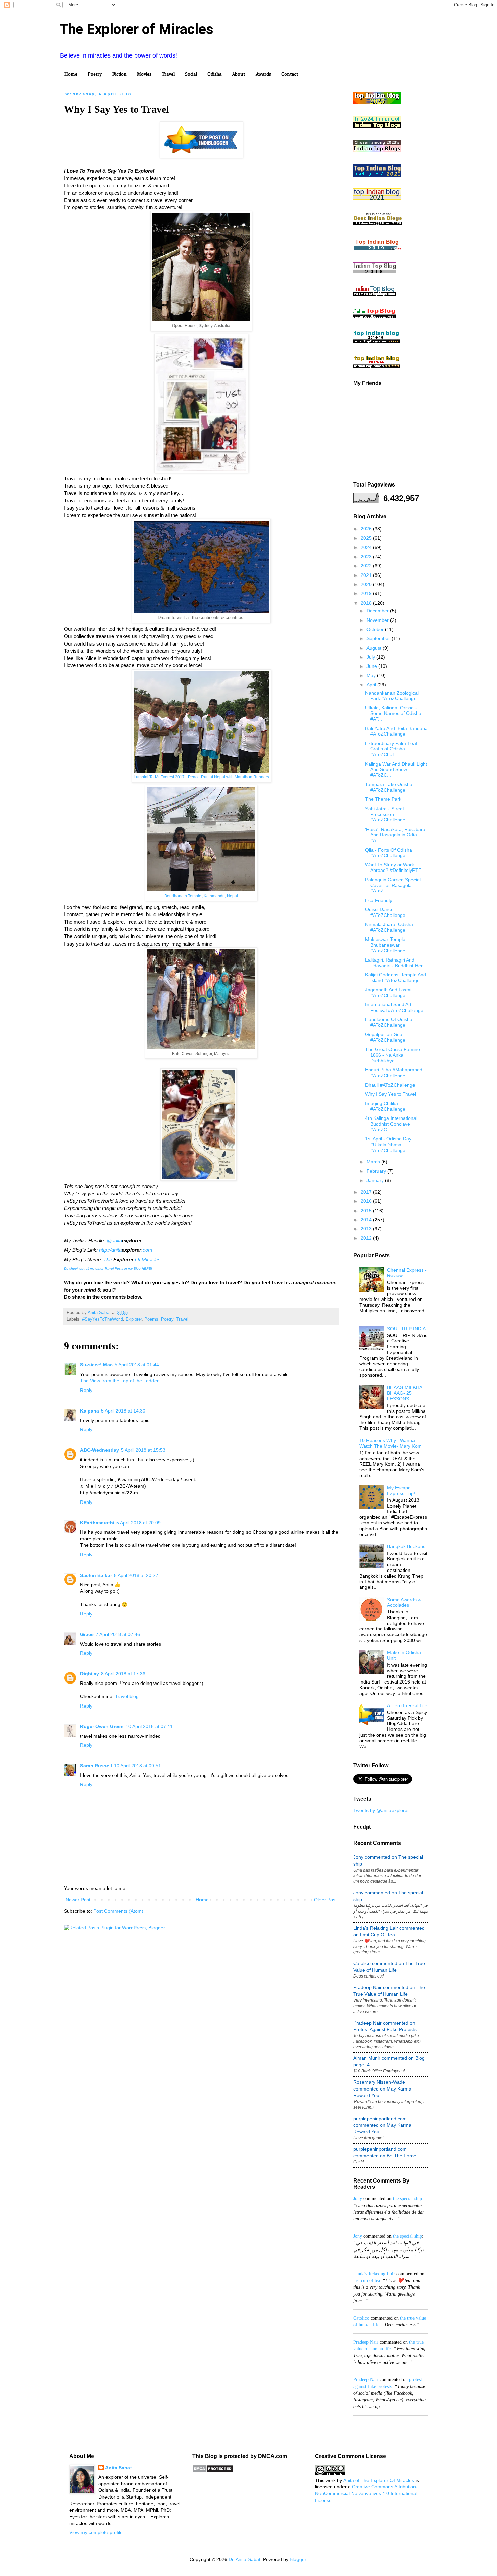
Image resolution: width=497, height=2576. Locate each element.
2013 (367, 1229)
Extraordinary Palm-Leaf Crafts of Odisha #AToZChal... (391, 749)
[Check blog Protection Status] (213, 2471)
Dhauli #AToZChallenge (390, 1085)
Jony (358, 2199)
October (376, 629)
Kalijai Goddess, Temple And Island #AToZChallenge (396, 978)
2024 (367, 547)
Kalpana (90, 1411)
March (374, 1162)
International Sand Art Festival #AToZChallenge (394, 1007)
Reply (86, 1390)
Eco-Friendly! (379, 900)
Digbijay (90, 1674)
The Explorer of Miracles (136, 29)
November (378, 620)
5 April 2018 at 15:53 (143, 1450)
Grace (87, 1634)
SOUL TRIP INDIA (406, 1329)
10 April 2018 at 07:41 (149, 1726)
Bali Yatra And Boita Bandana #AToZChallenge (396, 731)
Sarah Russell (96, 1766)
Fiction (120, 74)
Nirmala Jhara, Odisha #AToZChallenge (389, 927)
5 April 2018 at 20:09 (138, 1523)
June (372, 666)
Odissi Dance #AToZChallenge (385, 912)
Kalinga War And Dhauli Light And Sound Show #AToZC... (396, 770)
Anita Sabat (119, 2468)
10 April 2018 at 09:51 (137, 1766)
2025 (367, 538)
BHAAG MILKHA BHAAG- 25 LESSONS (405, 1393)
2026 (367, 529)
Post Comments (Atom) (118, 1911)
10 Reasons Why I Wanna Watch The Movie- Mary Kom (390, 1443)
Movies (144, 74)
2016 (367, 1201)
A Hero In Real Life (407, 1705)
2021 (367, 575)
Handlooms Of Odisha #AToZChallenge (389, 1022)
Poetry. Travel (175, 1319)
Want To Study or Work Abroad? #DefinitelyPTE (393, 868)
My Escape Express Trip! (401, 1490)
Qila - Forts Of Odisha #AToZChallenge (389, 853)
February (377, 1171)
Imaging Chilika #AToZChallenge (385, 1106)
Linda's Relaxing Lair (374, 2274)
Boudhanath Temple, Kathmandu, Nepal (201, 896)
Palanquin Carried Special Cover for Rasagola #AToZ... (393, 885)
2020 (367, 584)
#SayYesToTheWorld (103, 1319)
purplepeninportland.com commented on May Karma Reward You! (382, 2125)
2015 (367, 1211)
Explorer (134, 1319)
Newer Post (78, 1900)
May (372, 675)
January (376, 1180)
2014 (367, 1220)
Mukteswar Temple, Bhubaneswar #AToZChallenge (386, 945)
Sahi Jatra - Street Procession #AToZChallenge (385, 814)
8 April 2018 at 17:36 (123, 1674)
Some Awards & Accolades (404, 1602)
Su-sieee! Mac (96, 1365)
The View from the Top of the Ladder (119, 1381)
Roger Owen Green (102, 1726)
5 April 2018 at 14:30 (123, 1411)
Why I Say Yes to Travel (390, 1094)
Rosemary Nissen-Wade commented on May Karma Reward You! (382, 2089)
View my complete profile (96, 2532)
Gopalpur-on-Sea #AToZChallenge (385, 1037)
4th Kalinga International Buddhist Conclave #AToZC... (391, 1124)
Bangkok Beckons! (407, 1546)
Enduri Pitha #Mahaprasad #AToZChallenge (394, 1073)
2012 (367, 1238)
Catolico (361, 2318)
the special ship (407, 2199)
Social (191, 74)
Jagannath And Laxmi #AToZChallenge (388, 992)
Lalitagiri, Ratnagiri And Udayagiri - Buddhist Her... (396, 963)
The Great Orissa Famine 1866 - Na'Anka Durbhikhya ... (393, 1055)
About (238, 74)
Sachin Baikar (96, 1575)
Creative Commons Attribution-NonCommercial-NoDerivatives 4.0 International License (366, 2493)
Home (71, 74)
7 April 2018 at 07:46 (118, 1634)
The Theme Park (383, 799)
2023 (367, 557)
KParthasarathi (97, 1523)
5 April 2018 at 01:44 (137, 1365)
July (371, 657)
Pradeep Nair (366, 2342)
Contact (290, 74)
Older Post (325, 1900)
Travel (168, 74)
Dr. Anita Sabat (244, 2559)
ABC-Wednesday (100, 1450)
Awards (263, 74)
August (375, 648)
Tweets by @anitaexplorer (381, 1810)
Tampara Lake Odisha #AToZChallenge (389, 787)
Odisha (214, 74)
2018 (367, 603)
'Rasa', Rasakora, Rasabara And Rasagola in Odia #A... (395, 835)
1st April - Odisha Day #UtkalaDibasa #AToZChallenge (388, 1145)
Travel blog (127, 1696)
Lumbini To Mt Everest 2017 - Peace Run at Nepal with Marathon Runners (201, 777)
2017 (367, 1192)
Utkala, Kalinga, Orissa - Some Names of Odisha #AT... (393, 714)
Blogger (298, 2559)
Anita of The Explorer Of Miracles (379, 2480)
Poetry (95, 74)
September (379, 638)
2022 (367, 566)
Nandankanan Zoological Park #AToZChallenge (392, 696)
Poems (151, 1319)
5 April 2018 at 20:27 (136, 1575)
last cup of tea (367, 2280)
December (378, 611)
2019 (367, 593)
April (372, 685)
